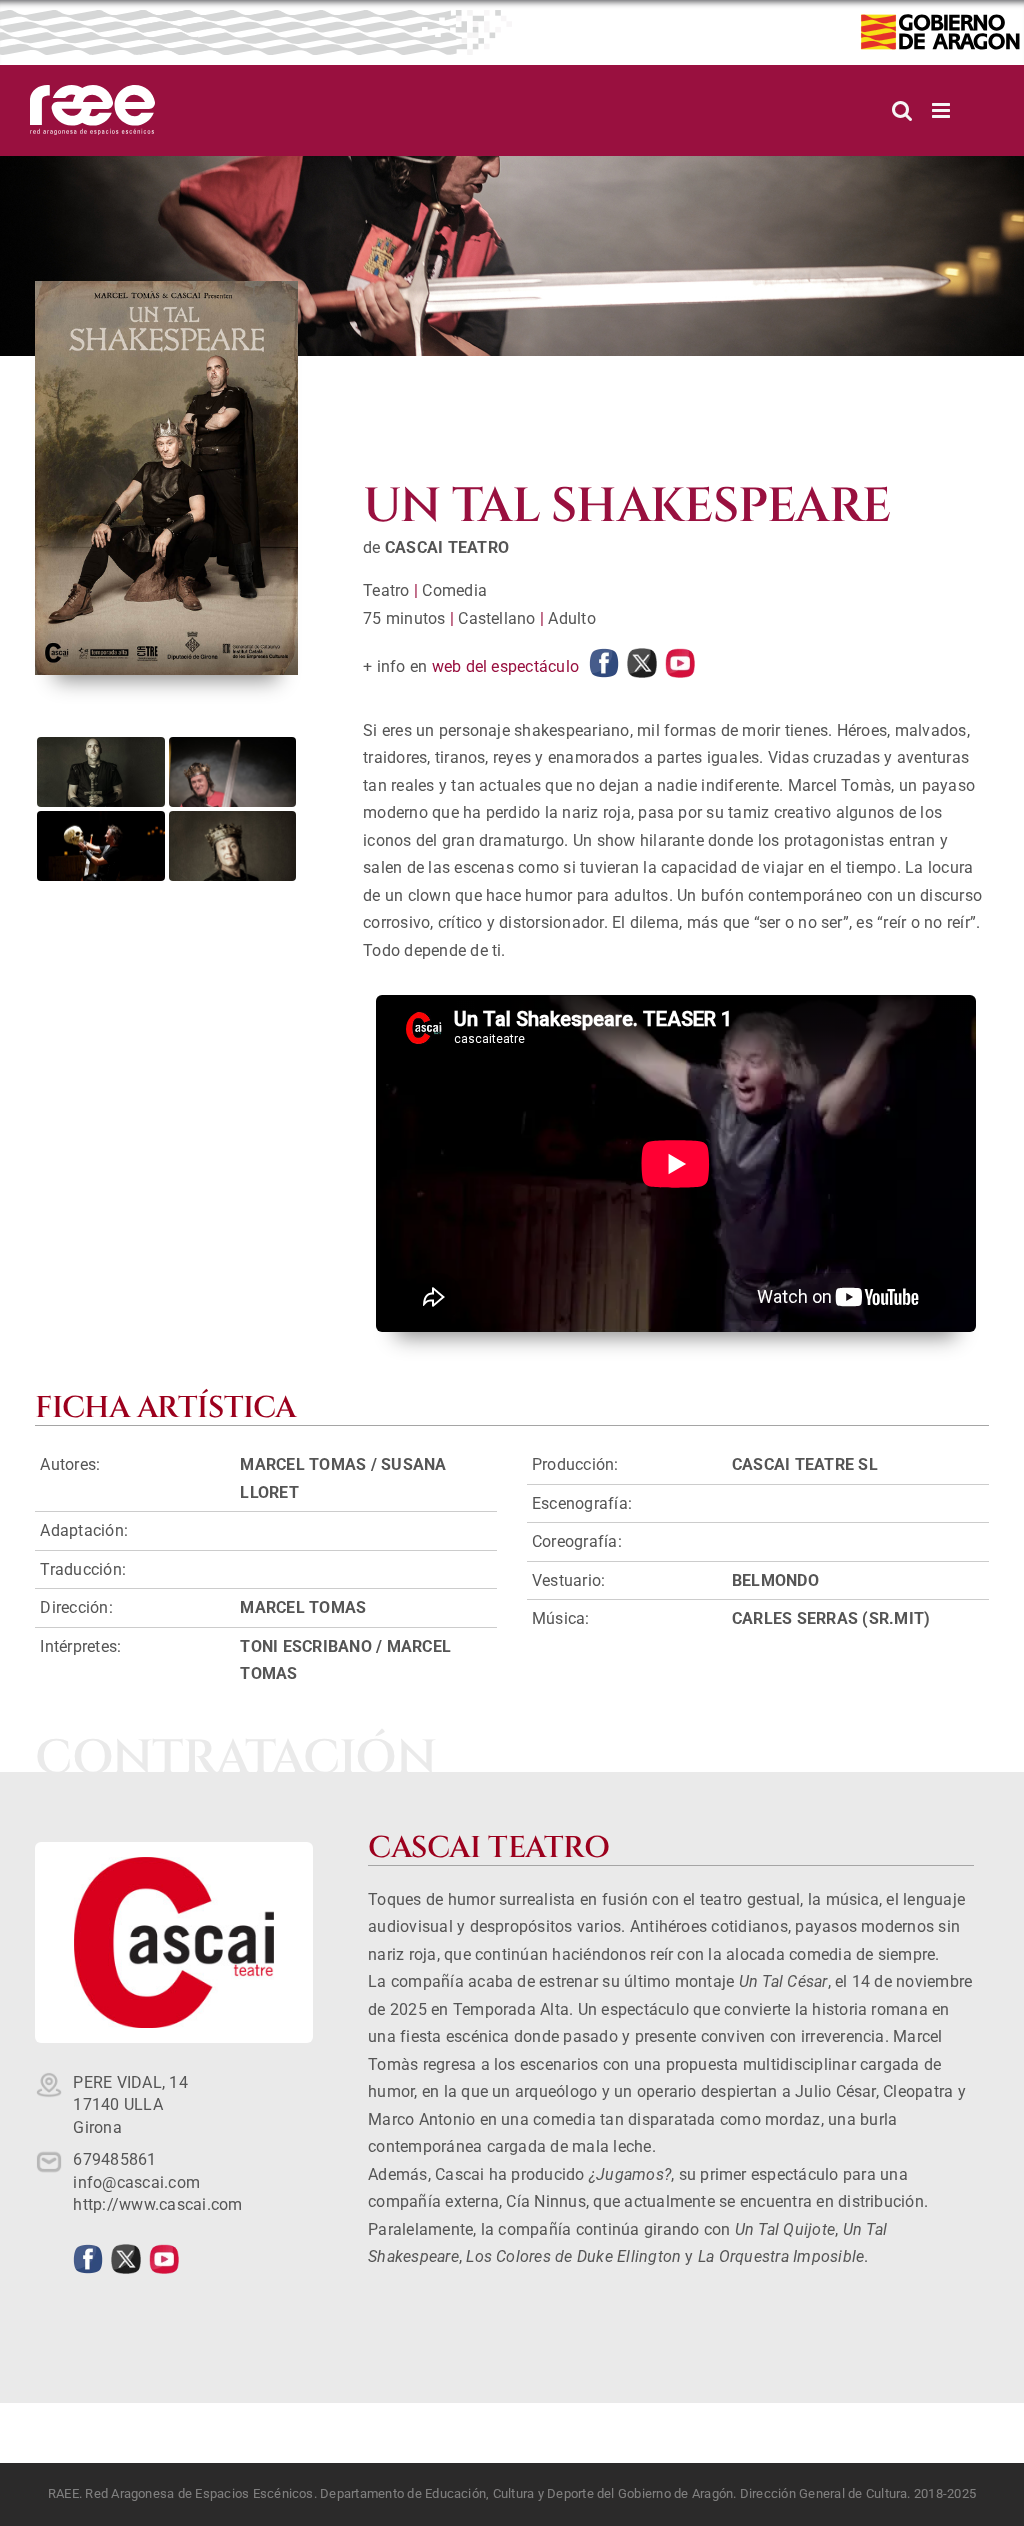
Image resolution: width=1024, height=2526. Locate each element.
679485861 (114, 2159)
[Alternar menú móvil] (942, 110)
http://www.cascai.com (157, 2204)
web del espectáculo (506, 666)
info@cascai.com (136, 2182)
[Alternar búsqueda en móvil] (902, 110)
